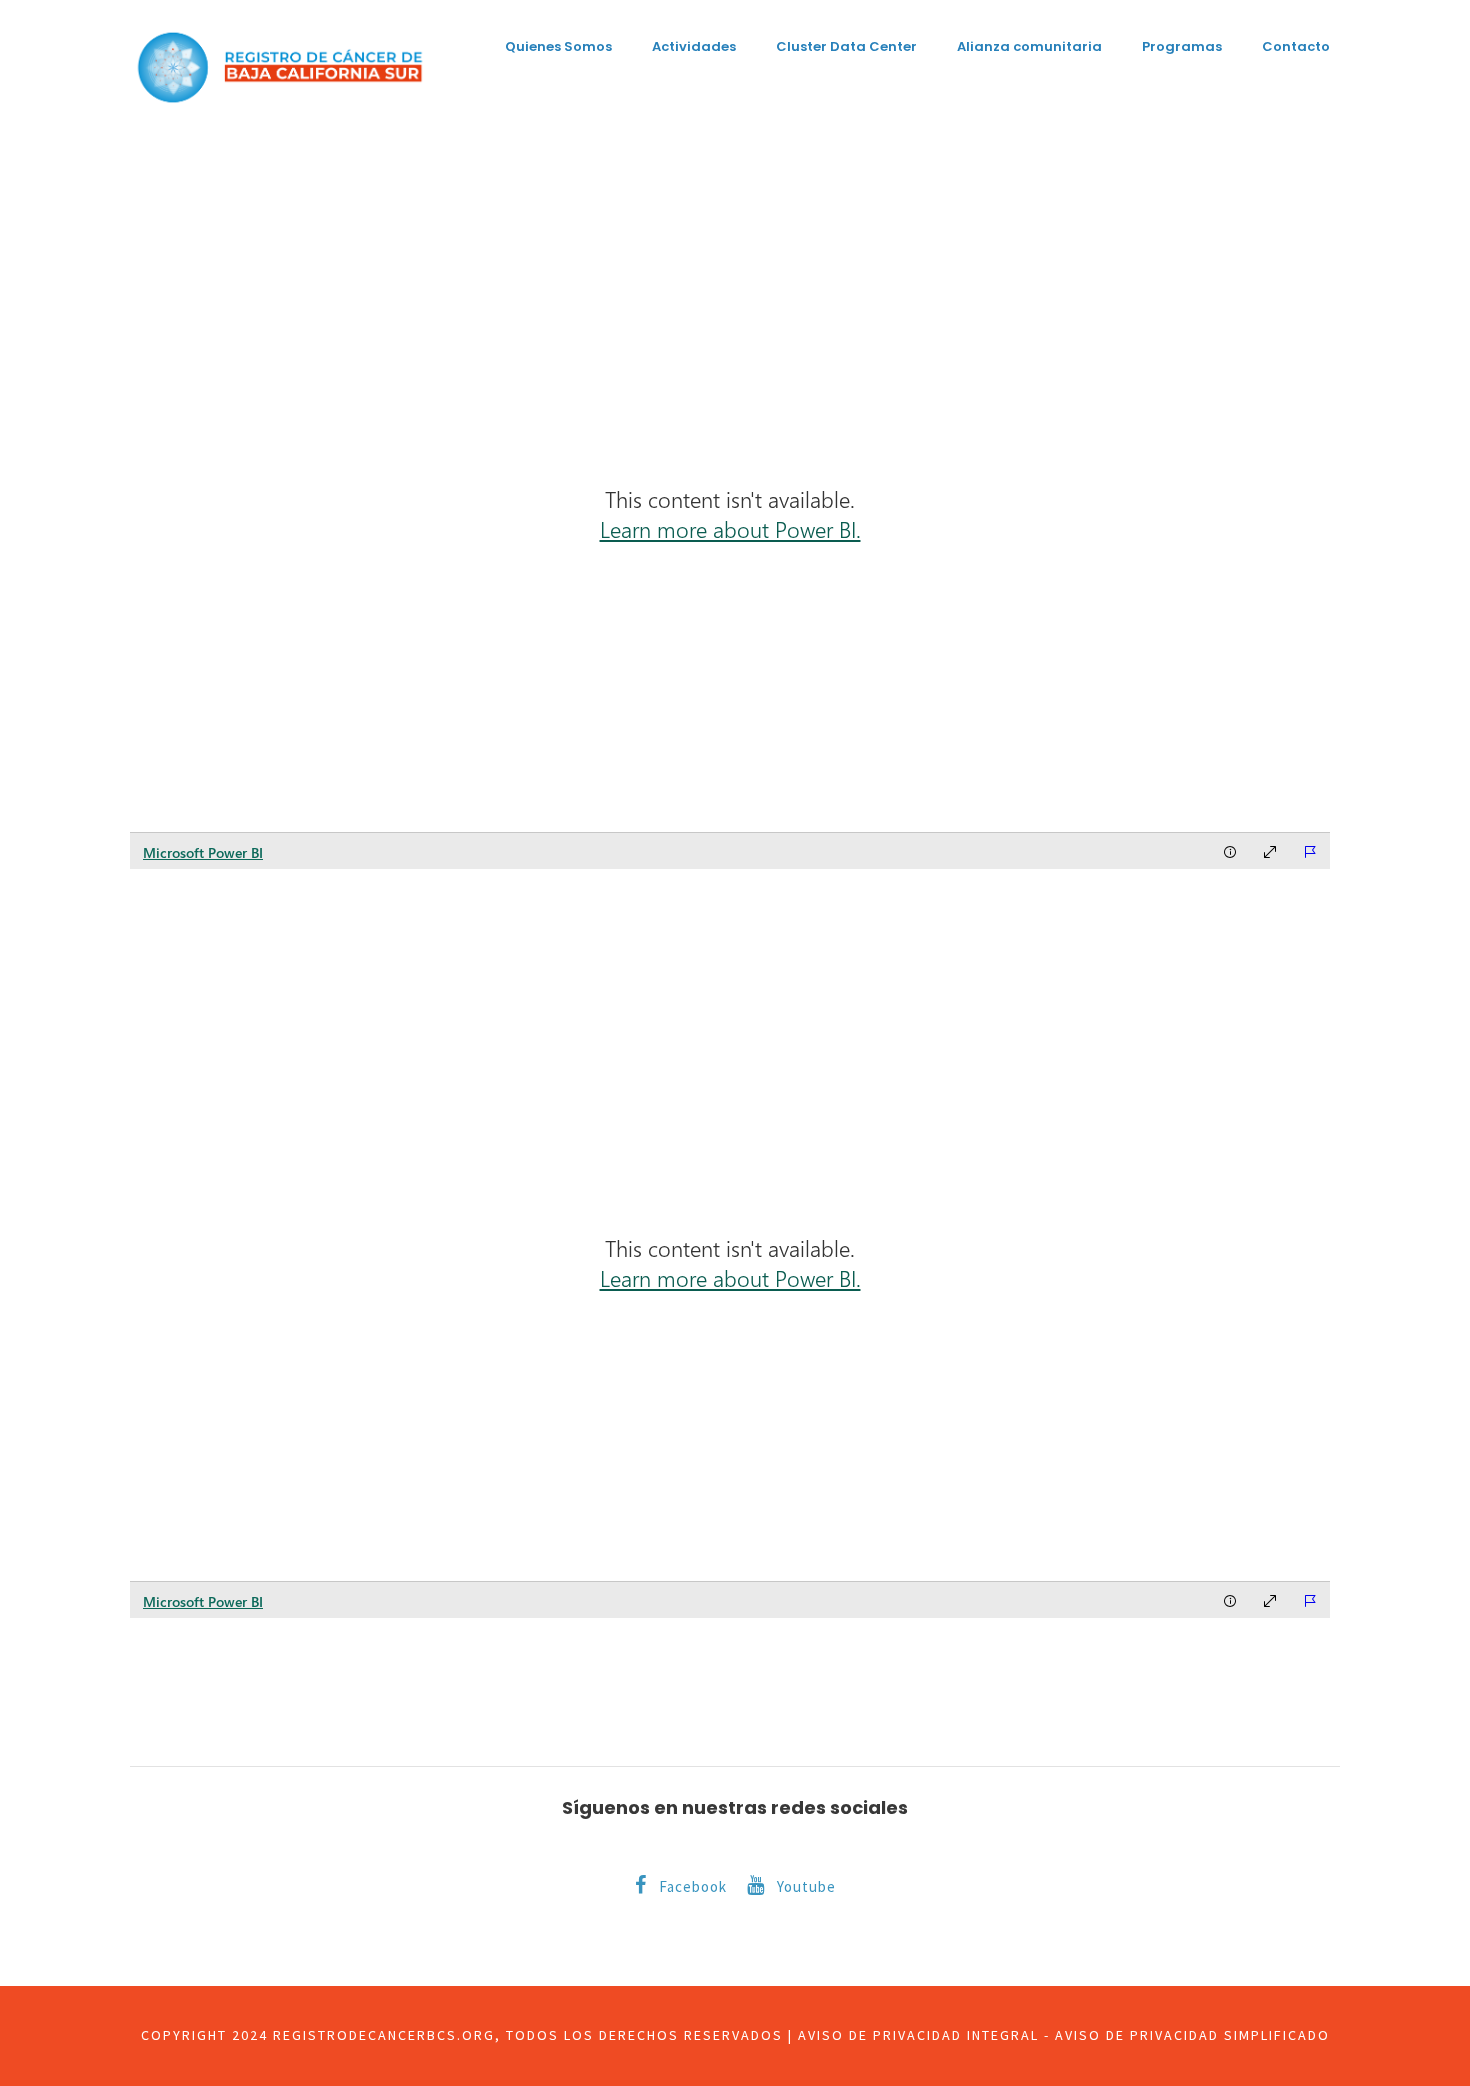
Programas (1182, 46)
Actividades (694, 46)
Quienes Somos (558, 46)
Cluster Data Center (846, 46)
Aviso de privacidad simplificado (1192, 2035)
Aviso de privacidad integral (918, 2035)
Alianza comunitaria (1029, 46)
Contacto (1296, 46)
